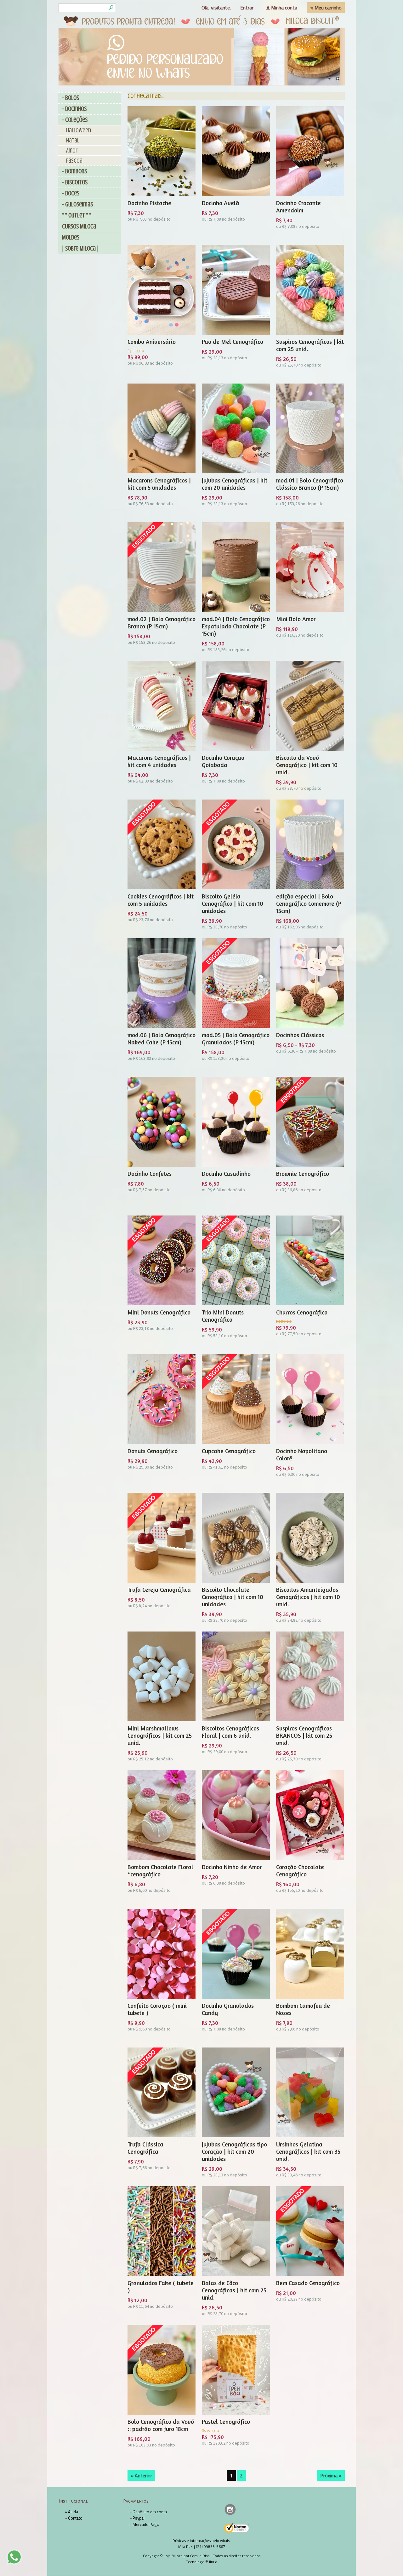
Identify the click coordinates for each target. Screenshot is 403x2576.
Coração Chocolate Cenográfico (300, 1870)
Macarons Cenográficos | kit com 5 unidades (159, 484)
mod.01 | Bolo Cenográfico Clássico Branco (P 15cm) (310, 484)
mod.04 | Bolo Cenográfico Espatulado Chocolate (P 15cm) (236, 626)
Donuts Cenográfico (153, 1451)
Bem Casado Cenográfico (308, 2283)
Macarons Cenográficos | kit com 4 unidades (159, 761)
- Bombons (74, 171)
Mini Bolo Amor (296, 619)
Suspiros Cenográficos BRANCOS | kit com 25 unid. (304, 1735)
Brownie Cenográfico (303, 1173)
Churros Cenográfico (302, 1312)
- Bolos (71, 98)
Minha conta (284, 8)
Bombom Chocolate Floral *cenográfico (160, 1870)
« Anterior (141, 2475)
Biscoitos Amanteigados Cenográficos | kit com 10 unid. (308, 1597)
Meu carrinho (328, 8)
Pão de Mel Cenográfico (233, 341)
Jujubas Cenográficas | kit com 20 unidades (235, 484)
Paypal (139, 2518)
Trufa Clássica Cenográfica (145, 2148)
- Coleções (75, 120)
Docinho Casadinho (226, 1173)
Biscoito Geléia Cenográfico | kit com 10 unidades (233, 903)
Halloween (79, 130)
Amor (72, 150)
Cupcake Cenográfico (229, 1451)
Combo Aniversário (152, 341)
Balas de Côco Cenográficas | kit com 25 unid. (234, 2290)
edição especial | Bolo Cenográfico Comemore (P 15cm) (309, 903)
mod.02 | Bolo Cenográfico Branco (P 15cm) (162, 622)
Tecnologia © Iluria (202, 2562)
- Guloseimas (77, 204)
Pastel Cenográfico (226, 2421)
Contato (75, 2518)
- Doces (71, 193)
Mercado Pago (146, 2524)
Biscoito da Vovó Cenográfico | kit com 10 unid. (307, 765)
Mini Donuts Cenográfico (159, 1312)
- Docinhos (74, 109)
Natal (73, 140)
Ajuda (73, 2512)
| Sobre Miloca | (80, 248)
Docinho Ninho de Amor (232, 1867)
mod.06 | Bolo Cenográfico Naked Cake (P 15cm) (162, 1038)
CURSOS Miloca (79, 226)
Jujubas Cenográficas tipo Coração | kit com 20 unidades (234, 2151)
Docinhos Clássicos (300, 1035)
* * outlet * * (77, 215)
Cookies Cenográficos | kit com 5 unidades (161, 900)
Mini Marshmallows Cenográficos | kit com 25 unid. (160, 1735)
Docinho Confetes (150, 1173)
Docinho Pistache (149, 203)
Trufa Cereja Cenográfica (159, 1589)
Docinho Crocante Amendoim (298, 206)
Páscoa (74, 161)
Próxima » (331, 2475)
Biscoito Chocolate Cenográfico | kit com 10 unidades (233, 1597)
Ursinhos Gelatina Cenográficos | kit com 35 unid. (308, 2151)
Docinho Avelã (221, 203)
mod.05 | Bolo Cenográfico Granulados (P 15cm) (236, 1038)
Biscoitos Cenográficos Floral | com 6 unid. (230, 1732)
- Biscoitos (75, 182)
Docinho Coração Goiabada (223, 761)
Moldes (71, 237)
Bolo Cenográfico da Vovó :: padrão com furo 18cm (161, 2425)
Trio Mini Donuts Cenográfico (223, 1316)
